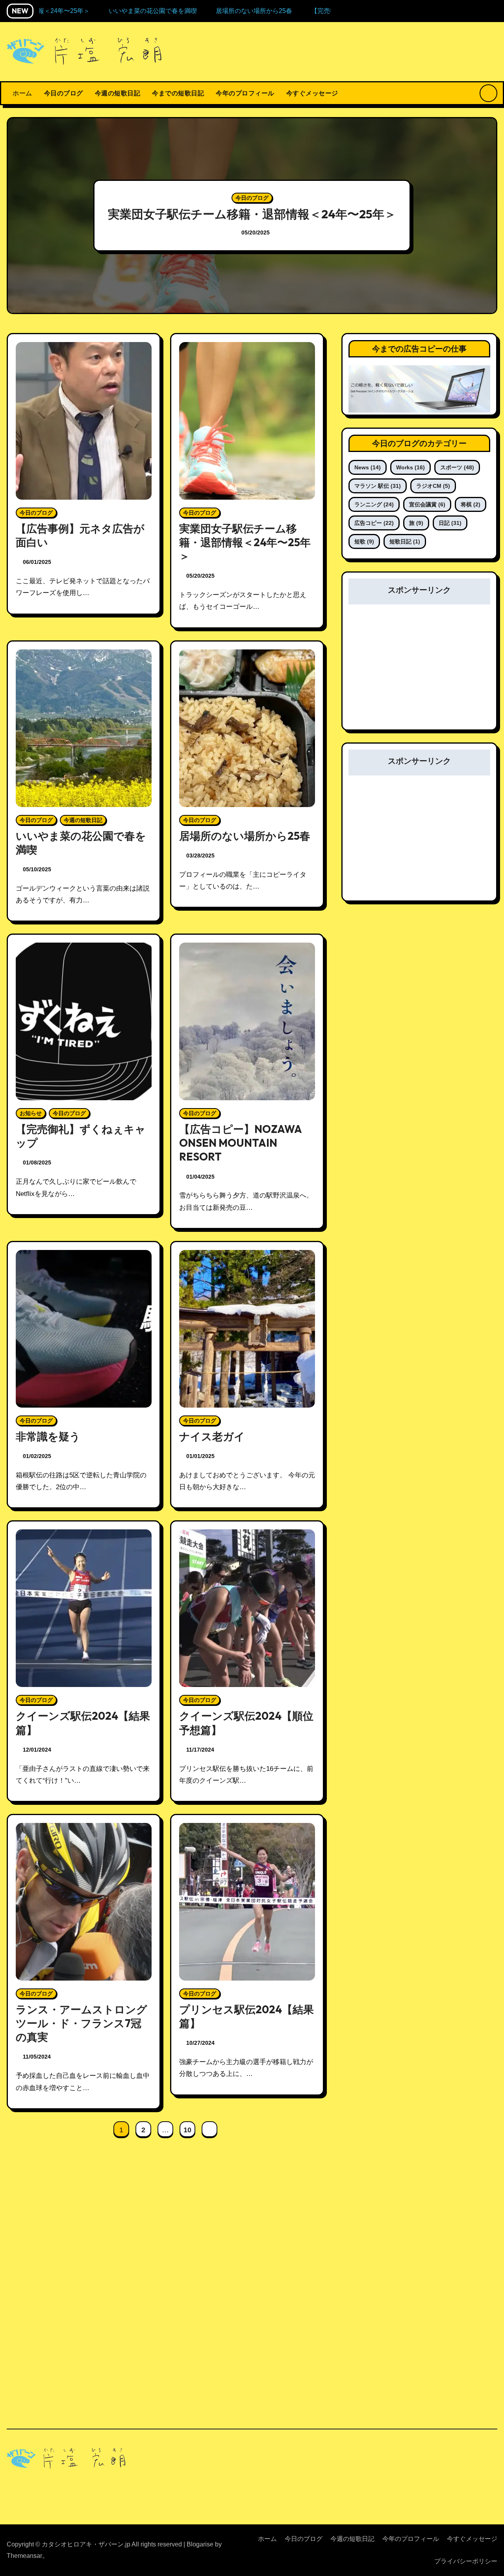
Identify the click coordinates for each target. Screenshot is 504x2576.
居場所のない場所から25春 (245, 836)
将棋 (471, 504)
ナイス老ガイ (212, 1436)
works (410, 467)
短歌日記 (405, 541)
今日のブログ (64, 93)
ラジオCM (433, 486)
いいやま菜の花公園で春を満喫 (252, 214)
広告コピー (374, 523)
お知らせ (31, 1113)
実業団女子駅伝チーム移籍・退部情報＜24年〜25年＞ (245, 542)
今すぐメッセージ (312, 93)
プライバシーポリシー (466, 2561)
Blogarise (200, 2544)
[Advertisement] (421, 672)
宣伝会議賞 (427, 504)
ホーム (22, 93)
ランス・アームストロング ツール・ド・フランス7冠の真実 (87, 2023)
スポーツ (457, 467)
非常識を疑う (48, 1436)
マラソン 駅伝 (378, 486)
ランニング (374, 504)
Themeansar (24, 2556)
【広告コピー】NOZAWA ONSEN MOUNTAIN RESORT (240, 1143)
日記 (450, 523)
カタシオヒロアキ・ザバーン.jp (92, 2490)
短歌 (364, 541)
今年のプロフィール (245, 93)
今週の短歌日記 (118, 93)
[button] (484, 217)
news (368, 467)
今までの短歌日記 (178, 93)
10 (187, 2130)
